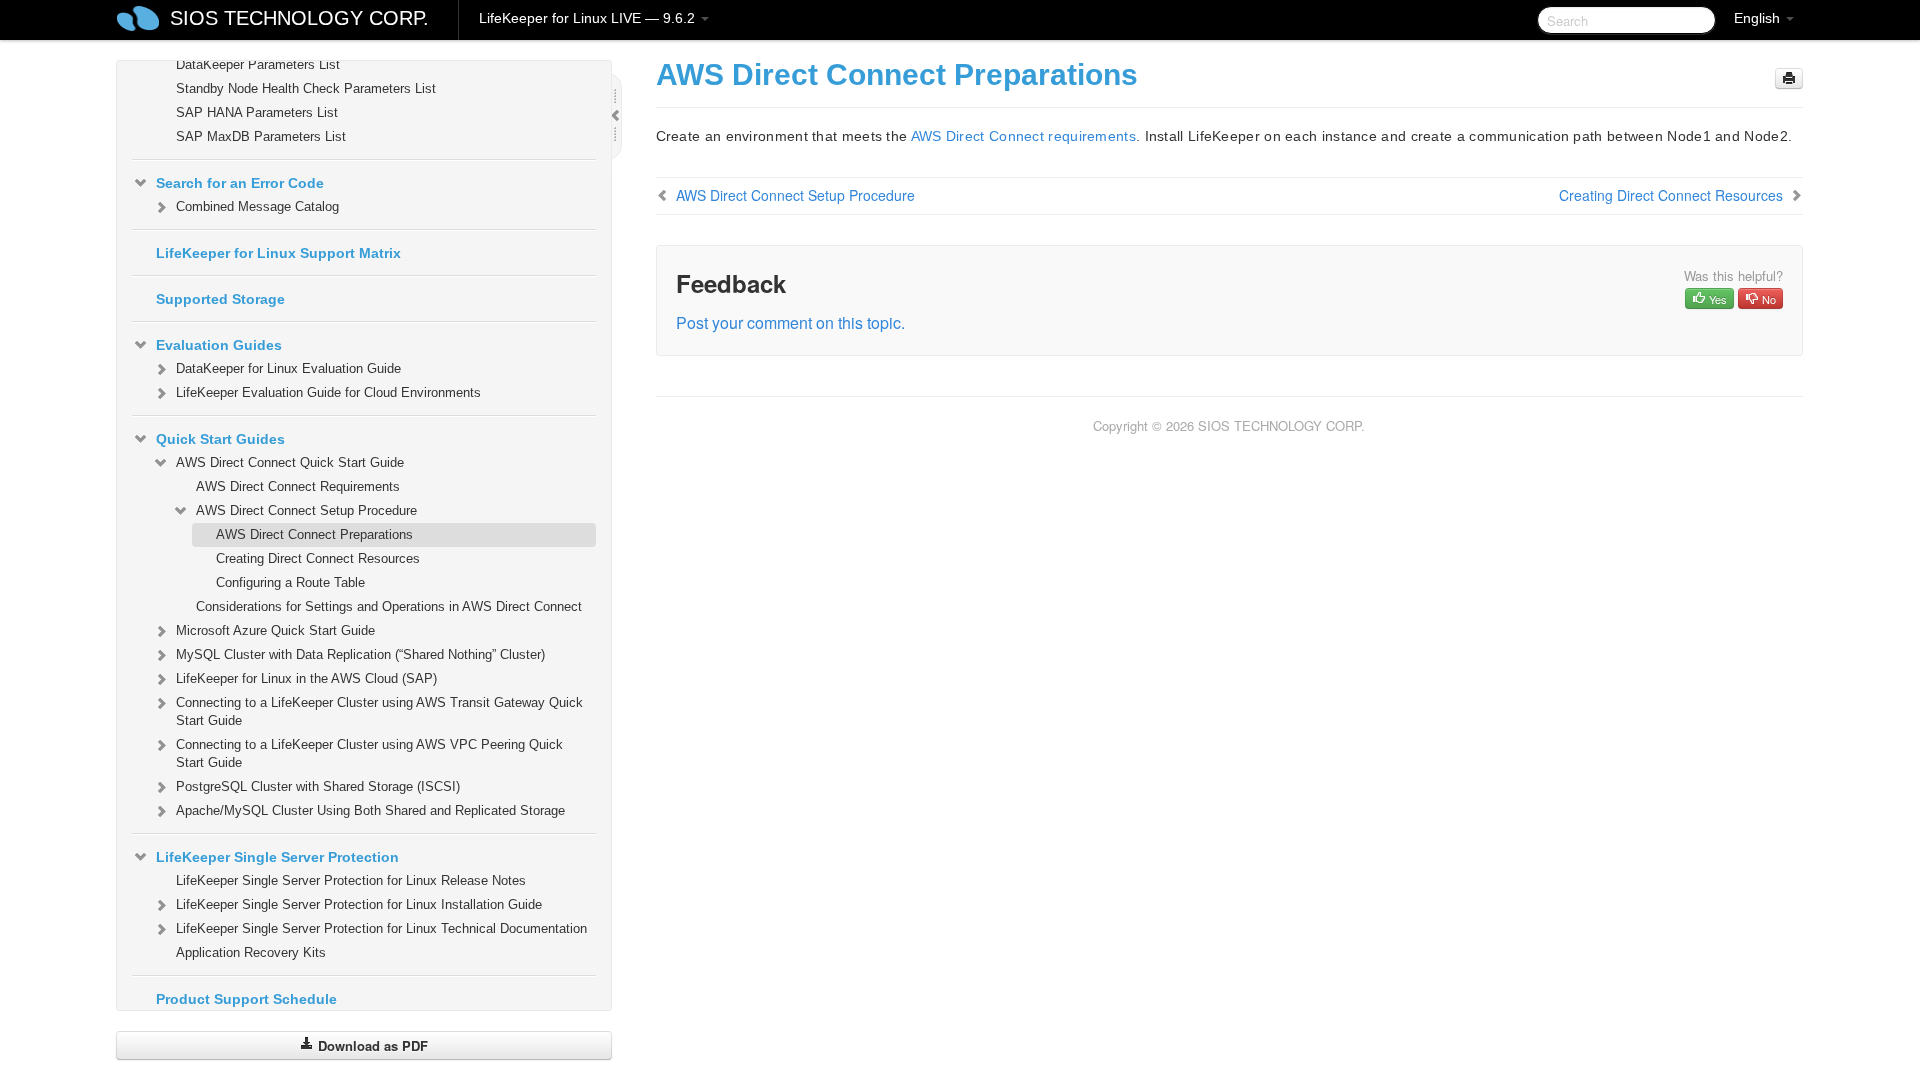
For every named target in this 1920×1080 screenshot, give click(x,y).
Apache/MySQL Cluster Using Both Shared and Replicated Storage (370, 810)
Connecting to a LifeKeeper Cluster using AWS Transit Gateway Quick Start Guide (379, 711)
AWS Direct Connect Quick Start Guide (290, 462)
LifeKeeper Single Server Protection (277, 857)
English (1759, 18)
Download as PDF (371, 1045)
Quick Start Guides (220, 439)
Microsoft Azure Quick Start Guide (275, 630)
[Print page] (1789, 78)
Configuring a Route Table (290, 582)
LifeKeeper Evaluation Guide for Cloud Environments (328, 392)
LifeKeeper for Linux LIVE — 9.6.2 (589, 18)
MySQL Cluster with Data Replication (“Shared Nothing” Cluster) (360, 654)
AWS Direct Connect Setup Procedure (306, 510)
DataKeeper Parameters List (258, 64)
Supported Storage (220, 299)
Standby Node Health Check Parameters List (306, 88)
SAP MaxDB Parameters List (261, 136)
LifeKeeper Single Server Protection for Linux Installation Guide (359, 904)
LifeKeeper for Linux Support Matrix (278, 253)
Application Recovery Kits (251, 952)
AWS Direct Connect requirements (1023, 136)
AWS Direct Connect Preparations (314, 534)
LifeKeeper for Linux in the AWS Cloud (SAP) (306, 678)
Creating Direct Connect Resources (318, 558)
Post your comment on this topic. (790, 322)
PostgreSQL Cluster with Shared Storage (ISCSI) (318, 786)
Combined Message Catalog (257, 206)
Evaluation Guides (219, 345)
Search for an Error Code (240, 183)
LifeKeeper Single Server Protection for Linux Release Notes (351, 880)
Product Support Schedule (246, 999)
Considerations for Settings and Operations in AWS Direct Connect (389, 606)
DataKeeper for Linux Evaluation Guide (288, 368)
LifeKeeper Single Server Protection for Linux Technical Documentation (381, 928)
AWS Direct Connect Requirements (298, 486)
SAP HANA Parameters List (257, 112)
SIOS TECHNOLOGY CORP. (299, 18)
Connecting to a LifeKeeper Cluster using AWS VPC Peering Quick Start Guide (369, 753)
